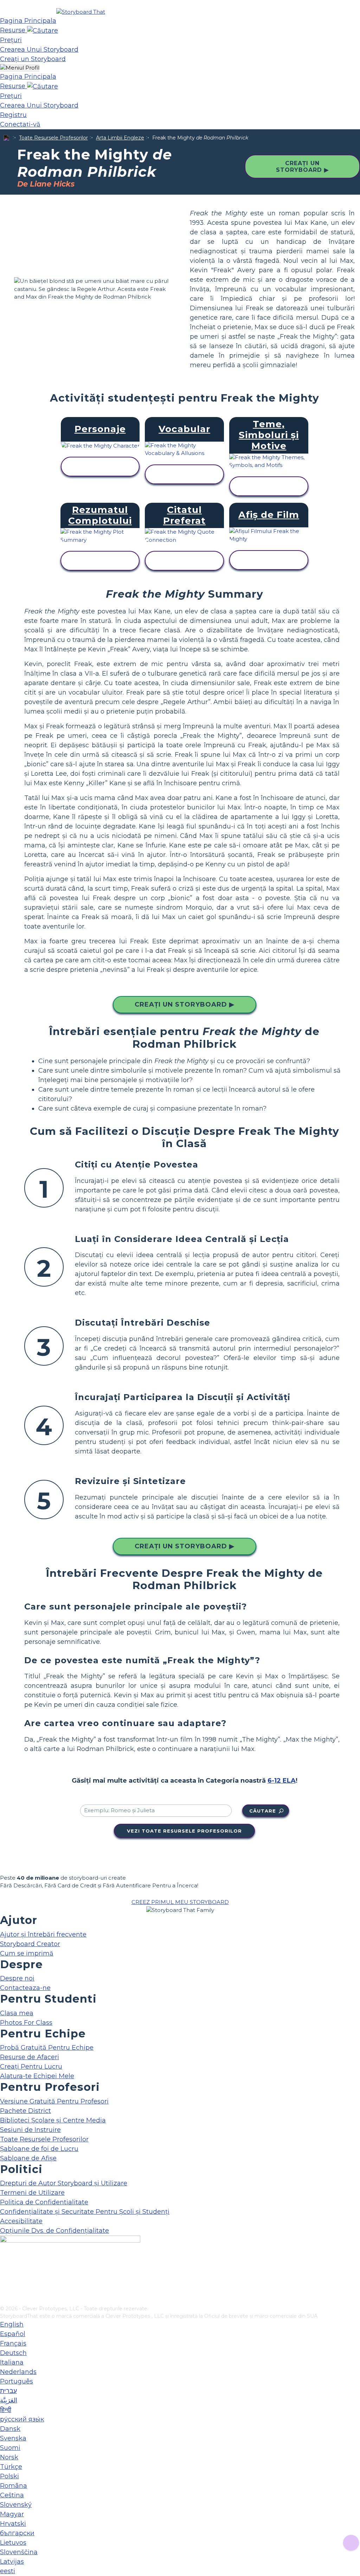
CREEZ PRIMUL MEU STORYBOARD (180, 1902)
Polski (9, 2476)
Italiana (12, 2362)
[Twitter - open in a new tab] (4, 2289)
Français (13, 2343)
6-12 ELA (282, 1781)
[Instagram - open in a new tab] (4, 2277)
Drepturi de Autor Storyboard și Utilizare (64, 2183)
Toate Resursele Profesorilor (53, 138)
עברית (8, 2391)
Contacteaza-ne (25, 1988)
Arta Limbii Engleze (120, 138)
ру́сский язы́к (22, 2419)
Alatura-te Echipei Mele (37, 2076)
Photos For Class (26, 2023)
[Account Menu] (20, 68)
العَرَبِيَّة (9, 2400)
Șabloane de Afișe (28, 2158)
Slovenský (16, 2505)
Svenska (13, 2438)
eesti (8, 2571)
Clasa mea (17, 2013)
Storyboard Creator (30, 1944)
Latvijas (12, 2562)
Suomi (10, 2448)
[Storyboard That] (81, 12)
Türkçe (11, 2467)
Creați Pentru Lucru (31, 2067)
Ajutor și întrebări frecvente (43, 1934)
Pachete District (25, 2111)
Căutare (263, 1811)
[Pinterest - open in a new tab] (4, 2300)
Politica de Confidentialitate (44, 2202)
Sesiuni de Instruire (30, 2130)
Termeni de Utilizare (32, 2193)
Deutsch (13, 2353)
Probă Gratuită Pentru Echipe (47, 2048)
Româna (14, 2486)
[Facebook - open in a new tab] (4, 2265)
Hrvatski (13, 2524)
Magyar (12, 2514)
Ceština (12, 2495)
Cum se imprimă (27, 1953)
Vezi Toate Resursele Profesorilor (184, 1831)
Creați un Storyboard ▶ (302, 167)
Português (17, 2381)
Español (13, 2334)
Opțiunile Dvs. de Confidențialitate (54, 2231)
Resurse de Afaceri (30, 2057)
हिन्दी (6, 2410)
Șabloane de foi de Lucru (39, 2149)
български (17, 2533)
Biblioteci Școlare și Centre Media (53, 2120)
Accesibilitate (21, 2221)
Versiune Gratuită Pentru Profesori (54, 2101)
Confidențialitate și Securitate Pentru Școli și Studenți (85, 2212)
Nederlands (18, 2372)
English (12, 2324)
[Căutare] (43, 30)
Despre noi (17, 1978)
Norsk (9, 2457)
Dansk (10, 2429)
